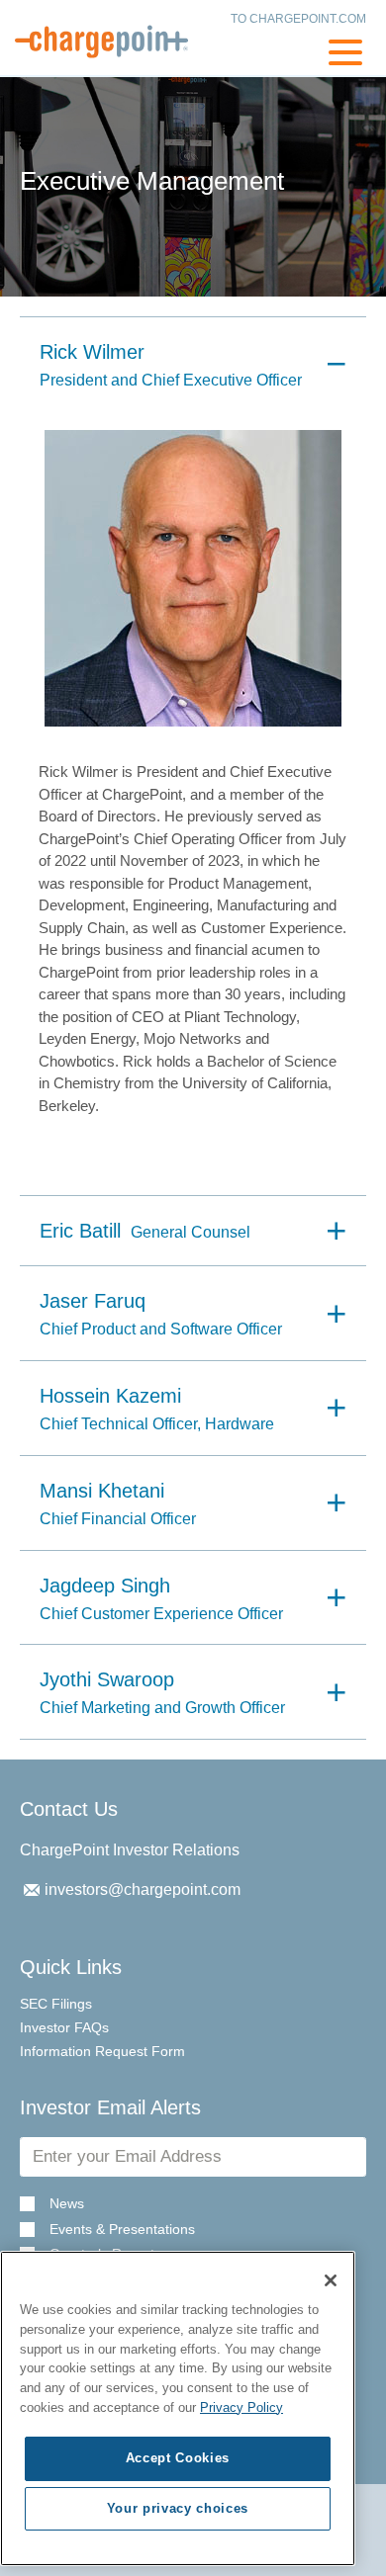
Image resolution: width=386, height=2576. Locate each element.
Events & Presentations (122, 2230)
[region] (178, 2408)
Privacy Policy (241, 2407)
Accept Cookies (178, 2458)
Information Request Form (102, 2051)
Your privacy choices (178, 2508)
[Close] (331, 2280)
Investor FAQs (64, 2027)
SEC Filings (56, 2004)
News (67, 2204)
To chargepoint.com (298, 19)
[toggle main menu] (345, 55)
